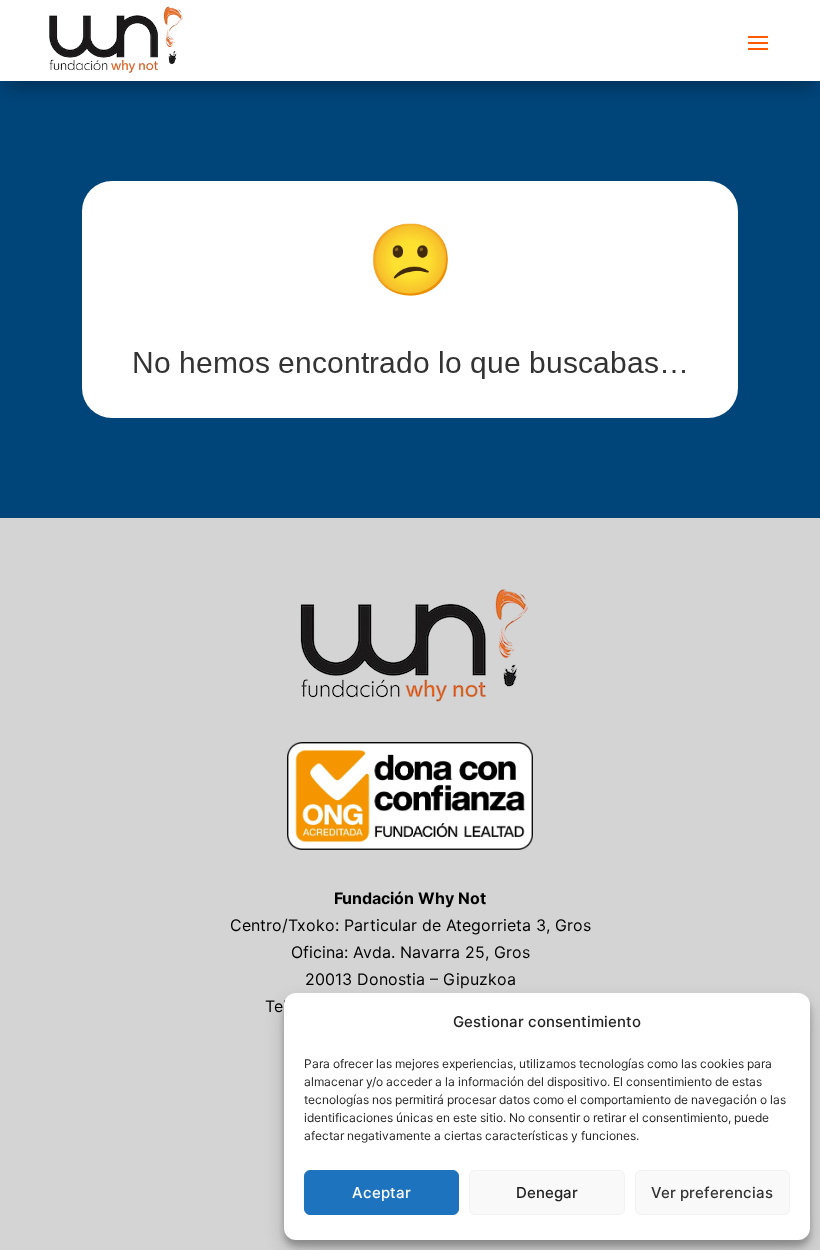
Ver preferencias (712, 1192)
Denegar (547, 1192)
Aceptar (381, 1192)
